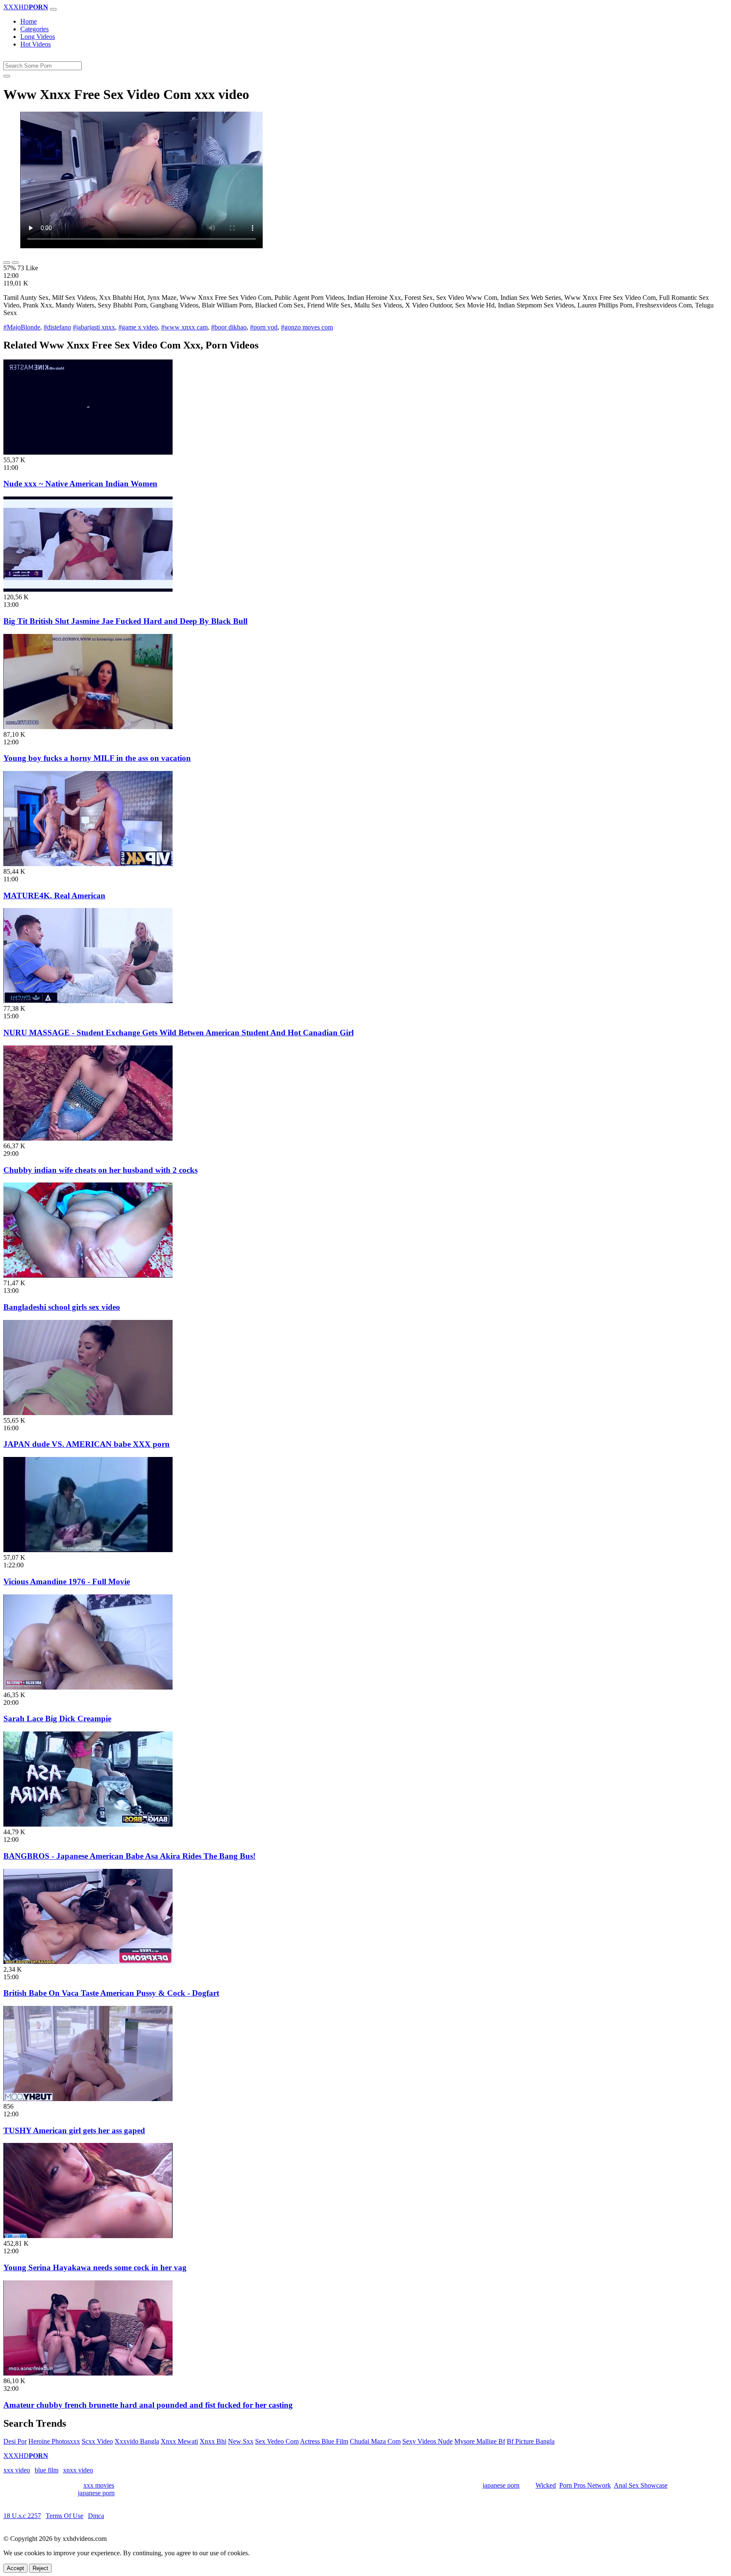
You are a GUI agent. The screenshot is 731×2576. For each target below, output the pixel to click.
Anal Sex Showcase (641, 2485)
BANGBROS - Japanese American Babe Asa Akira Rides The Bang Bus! (129, 1856)
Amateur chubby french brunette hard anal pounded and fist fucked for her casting (148, 2405)
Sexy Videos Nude (427, 2441)
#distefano (57, 327)
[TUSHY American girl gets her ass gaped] (88, 2099)
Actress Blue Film (324, 2441)
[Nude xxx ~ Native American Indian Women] (88, 452)
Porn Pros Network (585, 2485)
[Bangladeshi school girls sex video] (88, 1275)
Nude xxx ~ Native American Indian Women (80, 484)
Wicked (546, 2485)
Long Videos (38, 37)
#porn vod (264, 327)
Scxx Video (97, 2441)
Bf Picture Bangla (531, 2441)
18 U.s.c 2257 (22, 2516)
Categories (34, 29)
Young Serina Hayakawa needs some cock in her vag (95, 2267)
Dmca (96, 2516)
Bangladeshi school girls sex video (62, 1307)
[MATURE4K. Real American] (88, 864)
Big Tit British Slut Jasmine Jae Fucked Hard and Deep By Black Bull (125, 621)
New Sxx (241, 2441)
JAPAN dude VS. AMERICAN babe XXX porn (87, 1444)
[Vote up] (7, 263)
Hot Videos (36, 44)
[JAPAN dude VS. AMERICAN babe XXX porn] (88, 1413)
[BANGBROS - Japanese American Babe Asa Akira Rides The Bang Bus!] (88, 1824)
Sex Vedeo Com (277, 2441)
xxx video (17, 2470)
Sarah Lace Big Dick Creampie (57, 1719)
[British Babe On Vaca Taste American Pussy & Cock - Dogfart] (88, 1962)
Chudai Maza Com (375, 2441)
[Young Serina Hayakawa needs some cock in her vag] (88, 2236)
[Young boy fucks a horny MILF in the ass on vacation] (88, 727)
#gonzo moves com (307, 327)
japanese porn (501, 2485)
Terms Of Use (65, 2516)
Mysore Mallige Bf (480, 2441)
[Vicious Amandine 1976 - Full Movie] (88, 1550)
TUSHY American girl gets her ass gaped (74, 2130)
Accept (15, 2568)
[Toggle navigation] (53, 9)
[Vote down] (15, 263)
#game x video (138, 327)
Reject (40, 2568)
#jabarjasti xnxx (94, 327)
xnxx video (78, 2470)
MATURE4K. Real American (54, 896)
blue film (47, 2470)
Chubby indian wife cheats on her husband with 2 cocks (100, 1170)
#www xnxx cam (184, 327)
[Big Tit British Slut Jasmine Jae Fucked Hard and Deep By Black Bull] (88, 589)
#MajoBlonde (22, 327)
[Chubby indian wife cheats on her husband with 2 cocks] (88, 1138)
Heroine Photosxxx (54, 2441)
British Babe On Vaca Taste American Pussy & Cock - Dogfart (111, 1993)
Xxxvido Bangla (137, 2441)
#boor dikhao (229, 327)
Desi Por (15, 2441)
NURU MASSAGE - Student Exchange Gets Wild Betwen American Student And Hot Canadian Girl (179, 1033)
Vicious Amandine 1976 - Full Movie (67, 1582)
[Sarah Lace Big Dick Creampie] (88, 1687)
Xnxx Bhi (213, 2441)
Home (29, 21)
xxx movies (99, 2485)
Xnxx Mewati (179, 2441)
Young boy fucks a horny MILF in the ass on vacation (97, 758)
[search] (7, 76)
